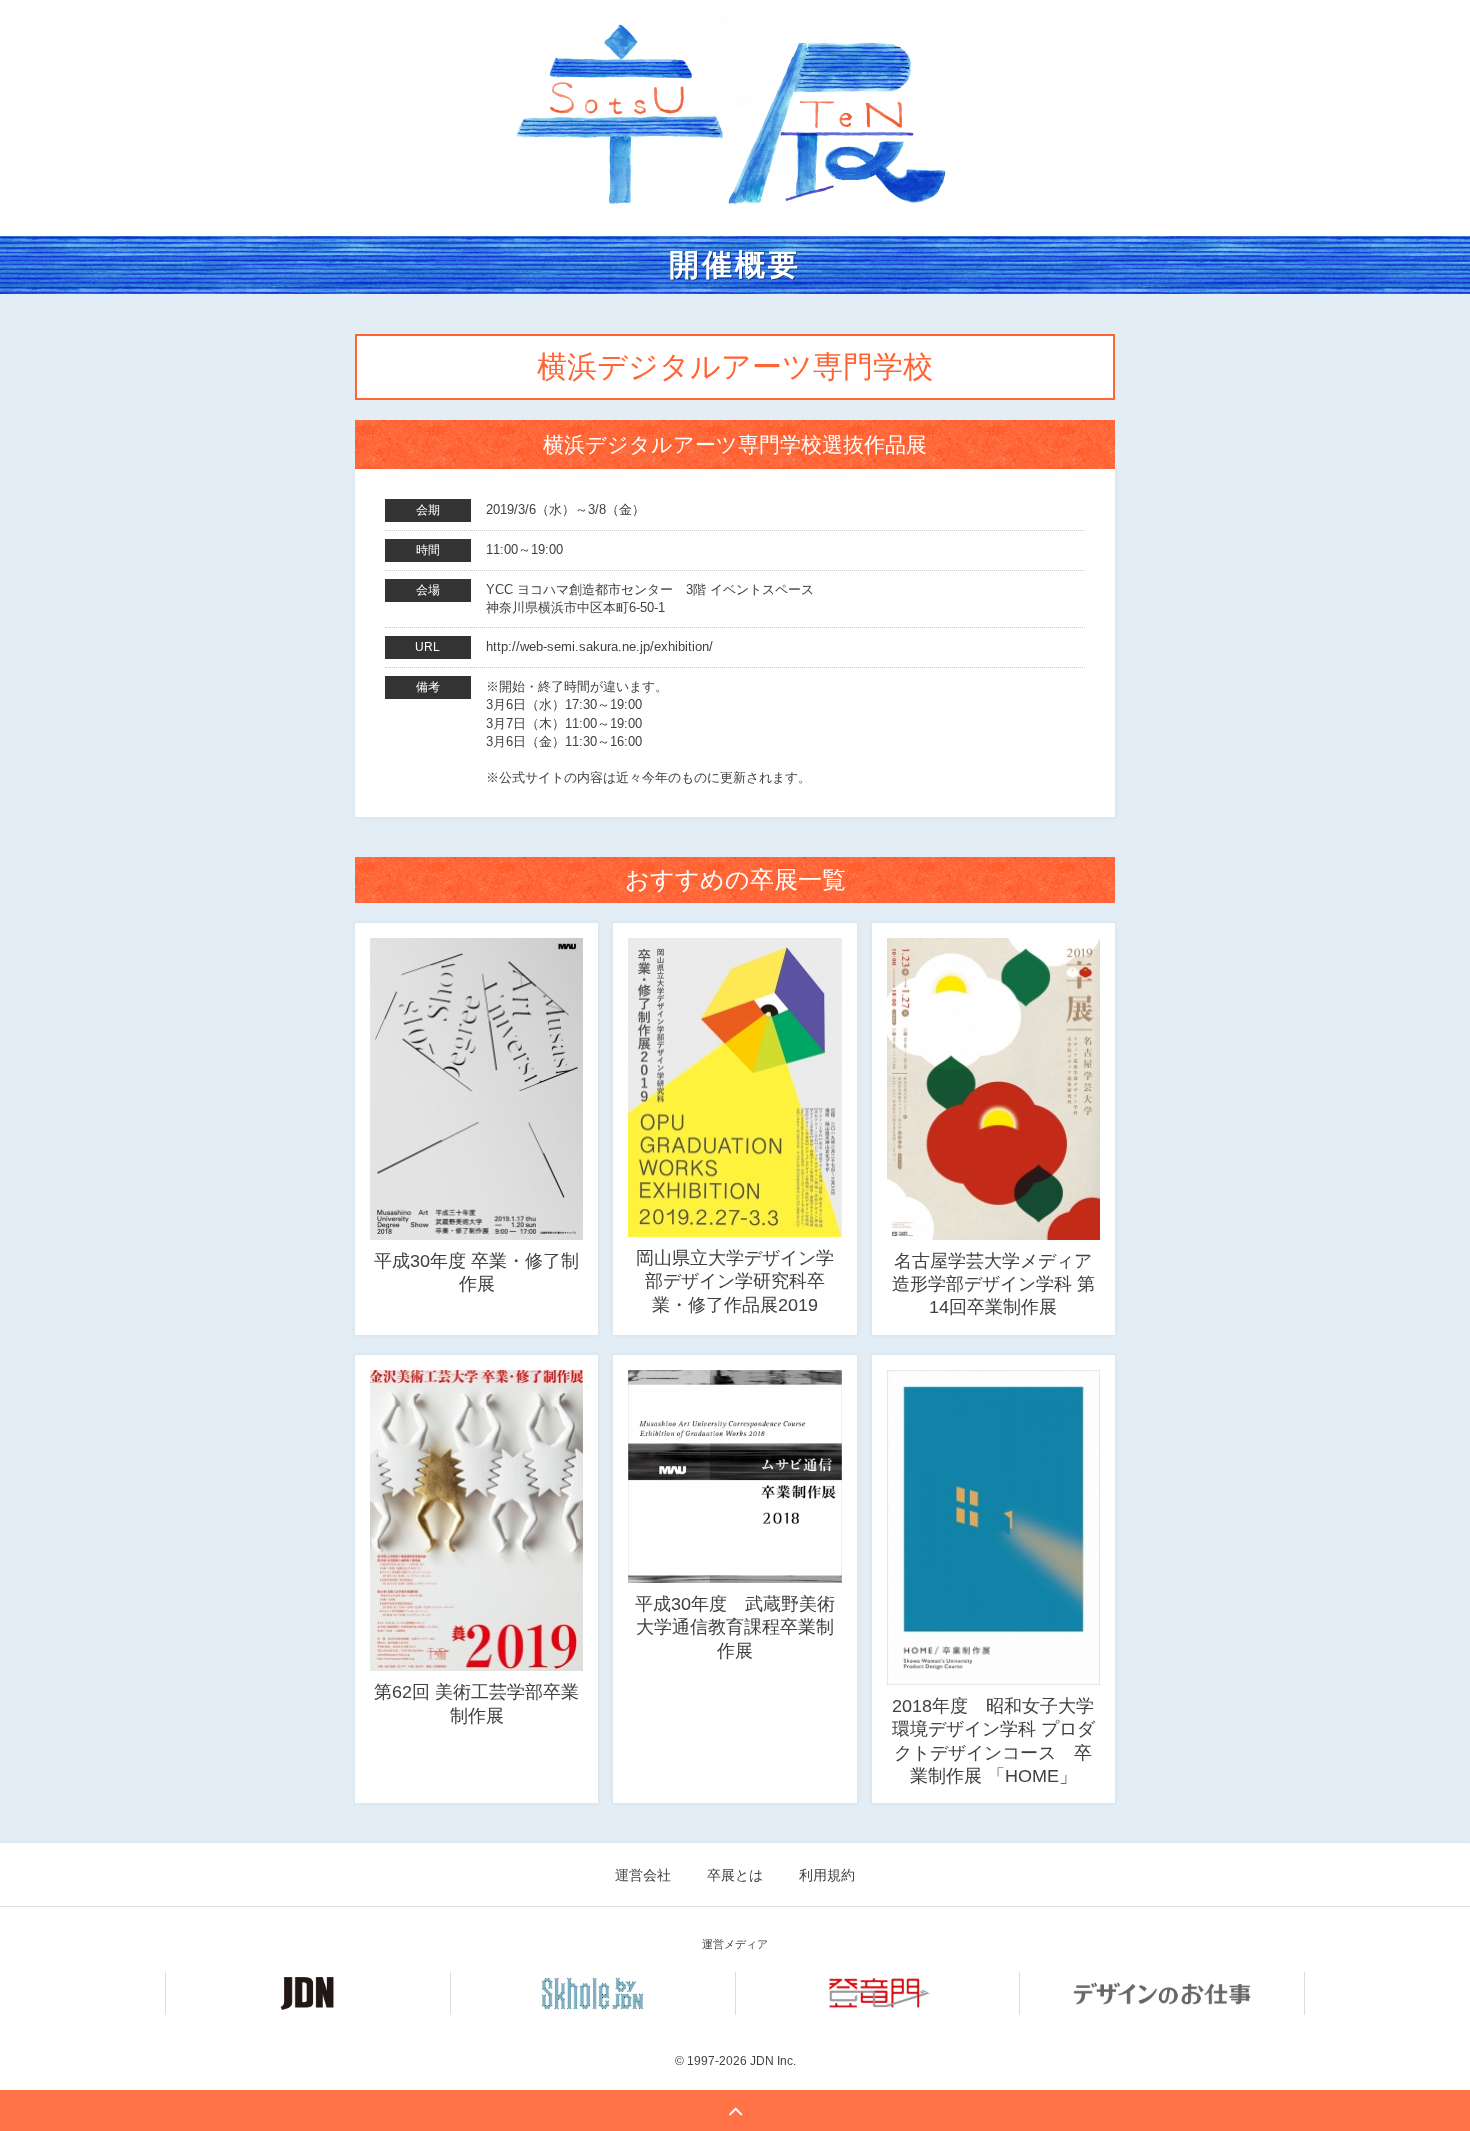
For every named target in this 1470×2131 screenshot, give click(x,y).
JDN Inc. (773, 2061)
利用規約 (827, 1875)
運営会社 (643, 1875)
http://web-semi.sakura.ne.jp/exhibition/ (599, 646)
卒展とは (735, 1875)
